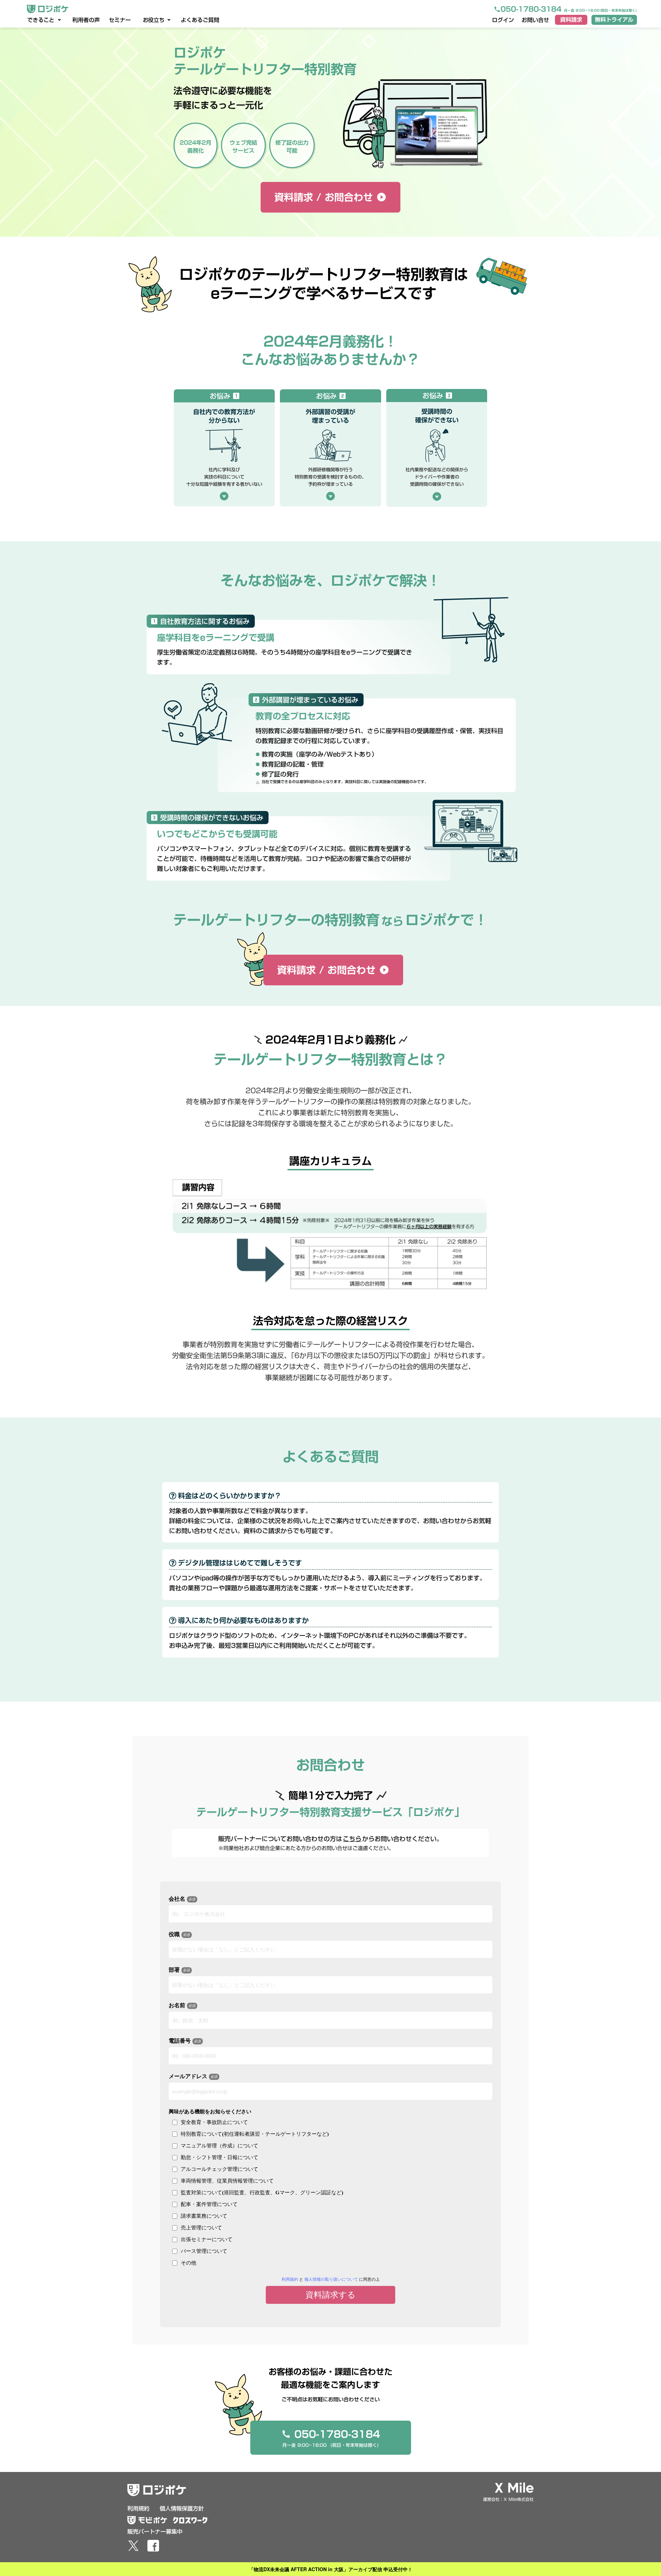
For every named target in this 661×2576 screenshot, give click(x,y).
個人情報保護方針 (182, 2508)
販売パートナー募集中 (155, 2532)
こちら (352, 1839)
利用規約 (138, 2508)
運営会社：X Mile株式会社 (508, 2499)
